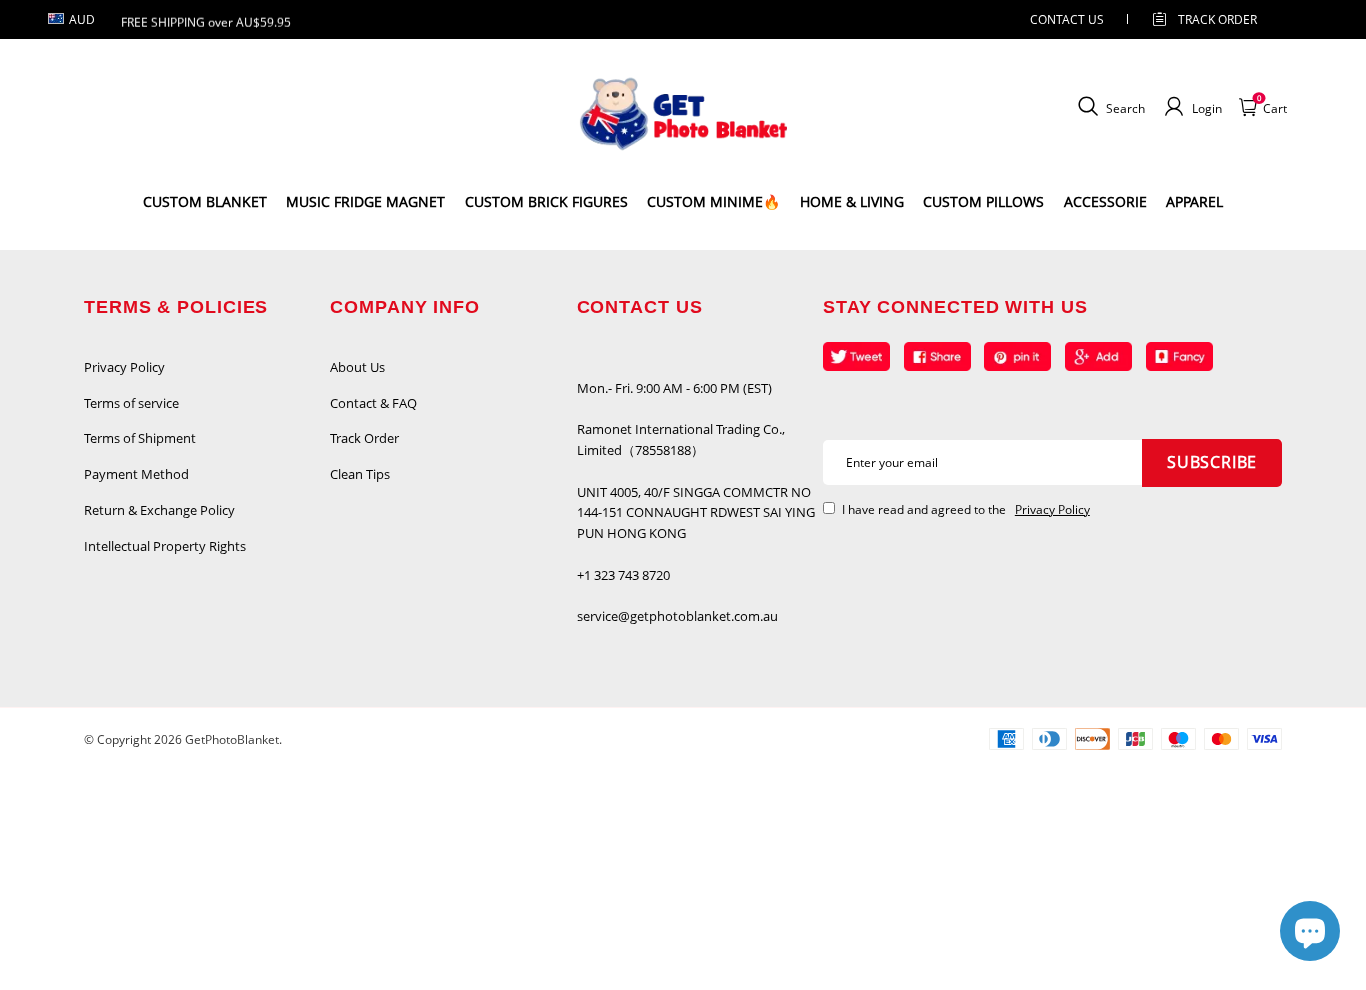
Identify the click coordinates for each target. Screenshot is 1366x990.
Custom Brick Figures (546, 201)
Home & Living (852, 201)
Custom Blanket (205, 201)
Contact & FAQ (373, 403)
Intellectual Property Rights (165, 546)
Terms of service (131, 403)
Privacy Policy (124, 367)
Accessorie (1105, 201)
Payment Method (136, 474)
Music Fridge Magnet (365, 201)
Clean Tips (360, 474)
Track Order (1217, 19)
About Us (357, 367)
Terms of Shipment (140, 438)
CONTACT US (1067, 19)
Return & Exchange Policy (159, 510)
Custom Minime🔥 (713, 201)
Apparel (1194, 201)
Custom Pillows (983, 201)
